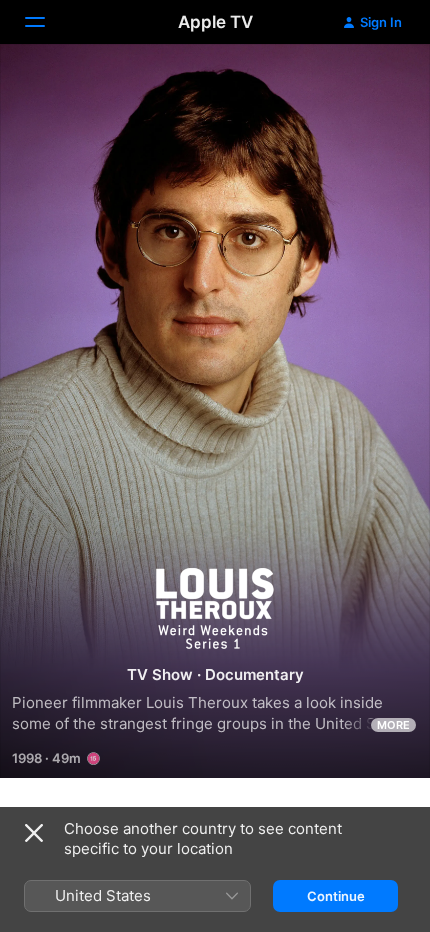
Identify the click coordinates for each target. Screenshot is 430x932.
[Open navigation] (47, 22)
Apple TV (215, 22)
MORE (393, 725)
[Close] (34, 833)
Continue (336, 896)
